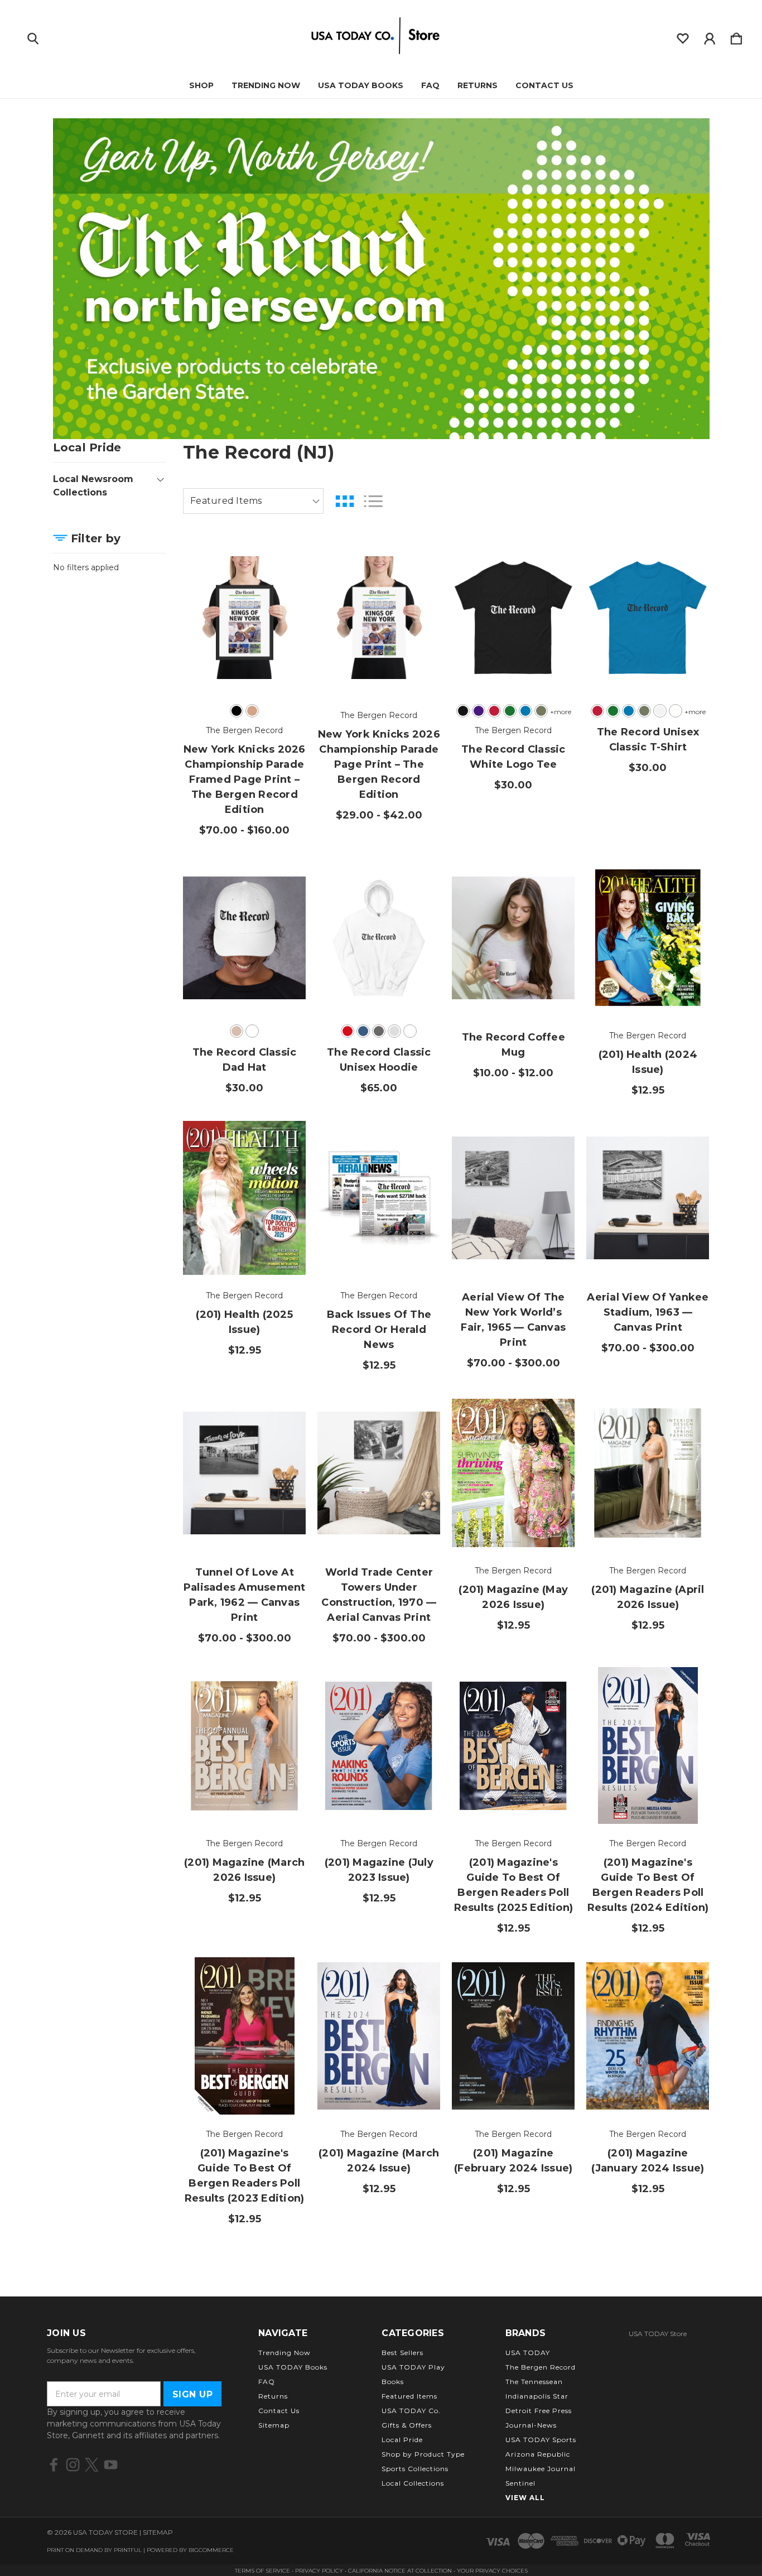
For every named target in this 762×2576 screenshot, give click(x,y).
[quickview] (283, 620)
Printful (128, 2550)
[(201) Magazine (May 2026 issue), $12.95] (513, 1473)
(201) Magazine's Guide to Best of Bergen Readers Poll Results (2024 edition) (648, 1885)
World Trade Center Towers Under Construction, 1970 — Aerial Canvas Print (379, 1595)
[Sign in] (710, 36)
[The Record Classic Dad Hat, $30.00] (244, 938)
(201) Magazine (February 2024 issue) (513, 2161)
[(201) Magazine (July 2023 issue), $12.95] (379, 1746)
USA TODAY (528, 2353)
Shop (201, 85)
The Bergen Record (541, 2367)
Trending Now (266, 85)
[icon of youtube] (111, 2465)
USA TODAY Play (413, 2367)
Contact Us (544, 85)
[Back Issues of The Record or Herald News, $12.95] (379, 1198)
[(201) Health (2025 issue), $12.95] (244, 1198)
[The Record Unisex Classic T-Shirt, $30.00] (648, 617)
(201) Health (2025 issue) (244, 1322)
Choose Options (245, 665)
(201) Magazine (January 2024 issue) (648, 2161)
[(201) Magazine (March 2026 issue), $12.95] (244, 1746)
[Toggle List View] (373, 501)
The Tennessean (534, 2382)
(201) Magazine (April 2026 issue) (648, 1597)
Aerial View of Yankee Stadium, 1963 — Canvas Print (648, 1312)
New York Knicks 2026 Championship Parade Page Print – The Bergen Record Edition (379, 764)
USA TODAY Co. (411, 2411)
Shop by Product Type (423, 2454)
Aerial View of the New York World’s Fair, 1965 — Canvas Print (513, 1320)
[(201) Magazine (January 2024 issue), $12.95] (648, 2036)
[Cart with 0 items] (736, 36)
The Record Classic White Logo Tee (513, 757)
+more (561, 712)
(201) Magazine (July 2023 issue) (379, 1870)
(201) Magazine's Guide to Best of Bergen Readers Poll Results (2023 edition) (245, 2176)
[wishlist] (683, 36)
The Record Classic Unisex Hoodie (379, 1060)
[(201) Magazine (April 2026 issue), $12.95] (648, 1473)
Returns (478, 85)
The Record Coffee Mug (513, 1045)
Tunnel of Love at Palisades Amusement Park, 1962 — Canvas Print (245, 1595)
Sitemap (274, 2425)
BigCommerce (211, 2550)
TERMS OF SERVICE (262, 2571)
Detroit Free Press (539, 2411)
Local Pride (402, 2440)
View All (525, 2498)
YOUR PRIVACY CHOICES (492, 2571)
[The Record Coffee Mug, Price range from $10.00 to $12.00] (513, 938)
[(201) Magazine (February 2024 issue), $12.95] (513, 2036)
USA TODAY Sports (541, 2440)
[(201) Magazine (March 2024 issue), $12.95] (379, 2036)
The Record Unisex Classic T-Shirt (648, 740)
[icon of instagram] (73, 2465)
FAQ (430, 85)
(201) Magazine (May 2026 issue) (513, 1597)
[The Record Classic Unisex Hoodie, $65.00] (379, 938)
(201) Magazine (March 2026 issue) (244, 1870)
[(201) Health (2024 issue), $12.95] (648, 938)
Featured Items (409, 2396)
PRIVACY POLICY (320, 2571)
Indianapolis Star (537, 2396)
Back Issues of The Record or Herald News (379, 1330)
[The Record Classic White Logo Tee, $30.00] (513, 617)
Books (393, 2382)
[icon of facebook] (54, 2465)
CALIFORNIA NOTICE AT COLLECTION (400, 2571)
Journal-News (531, 2425)
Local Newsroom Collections (93, 486)
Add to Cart (648, 985)
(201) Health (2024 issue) (648, 1062)
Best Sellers (402, 2353)
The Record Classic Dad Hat (245, 1060)
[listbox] (253, 501)
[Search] (33, 36)
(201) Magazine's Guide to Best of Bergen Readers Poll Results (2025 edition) (514, 1885)
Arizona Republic (538, 2454)
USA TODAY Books (361, 85)
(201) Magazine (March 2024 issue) (379, 2161)
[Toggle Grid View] (345, 501)
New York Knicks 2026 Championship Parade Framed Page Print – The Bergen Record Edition (245, 779)
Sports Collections (415, 2469)
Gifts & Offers (407, 2425)
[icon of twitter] (92, 2465)
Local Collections (413, 2483)
